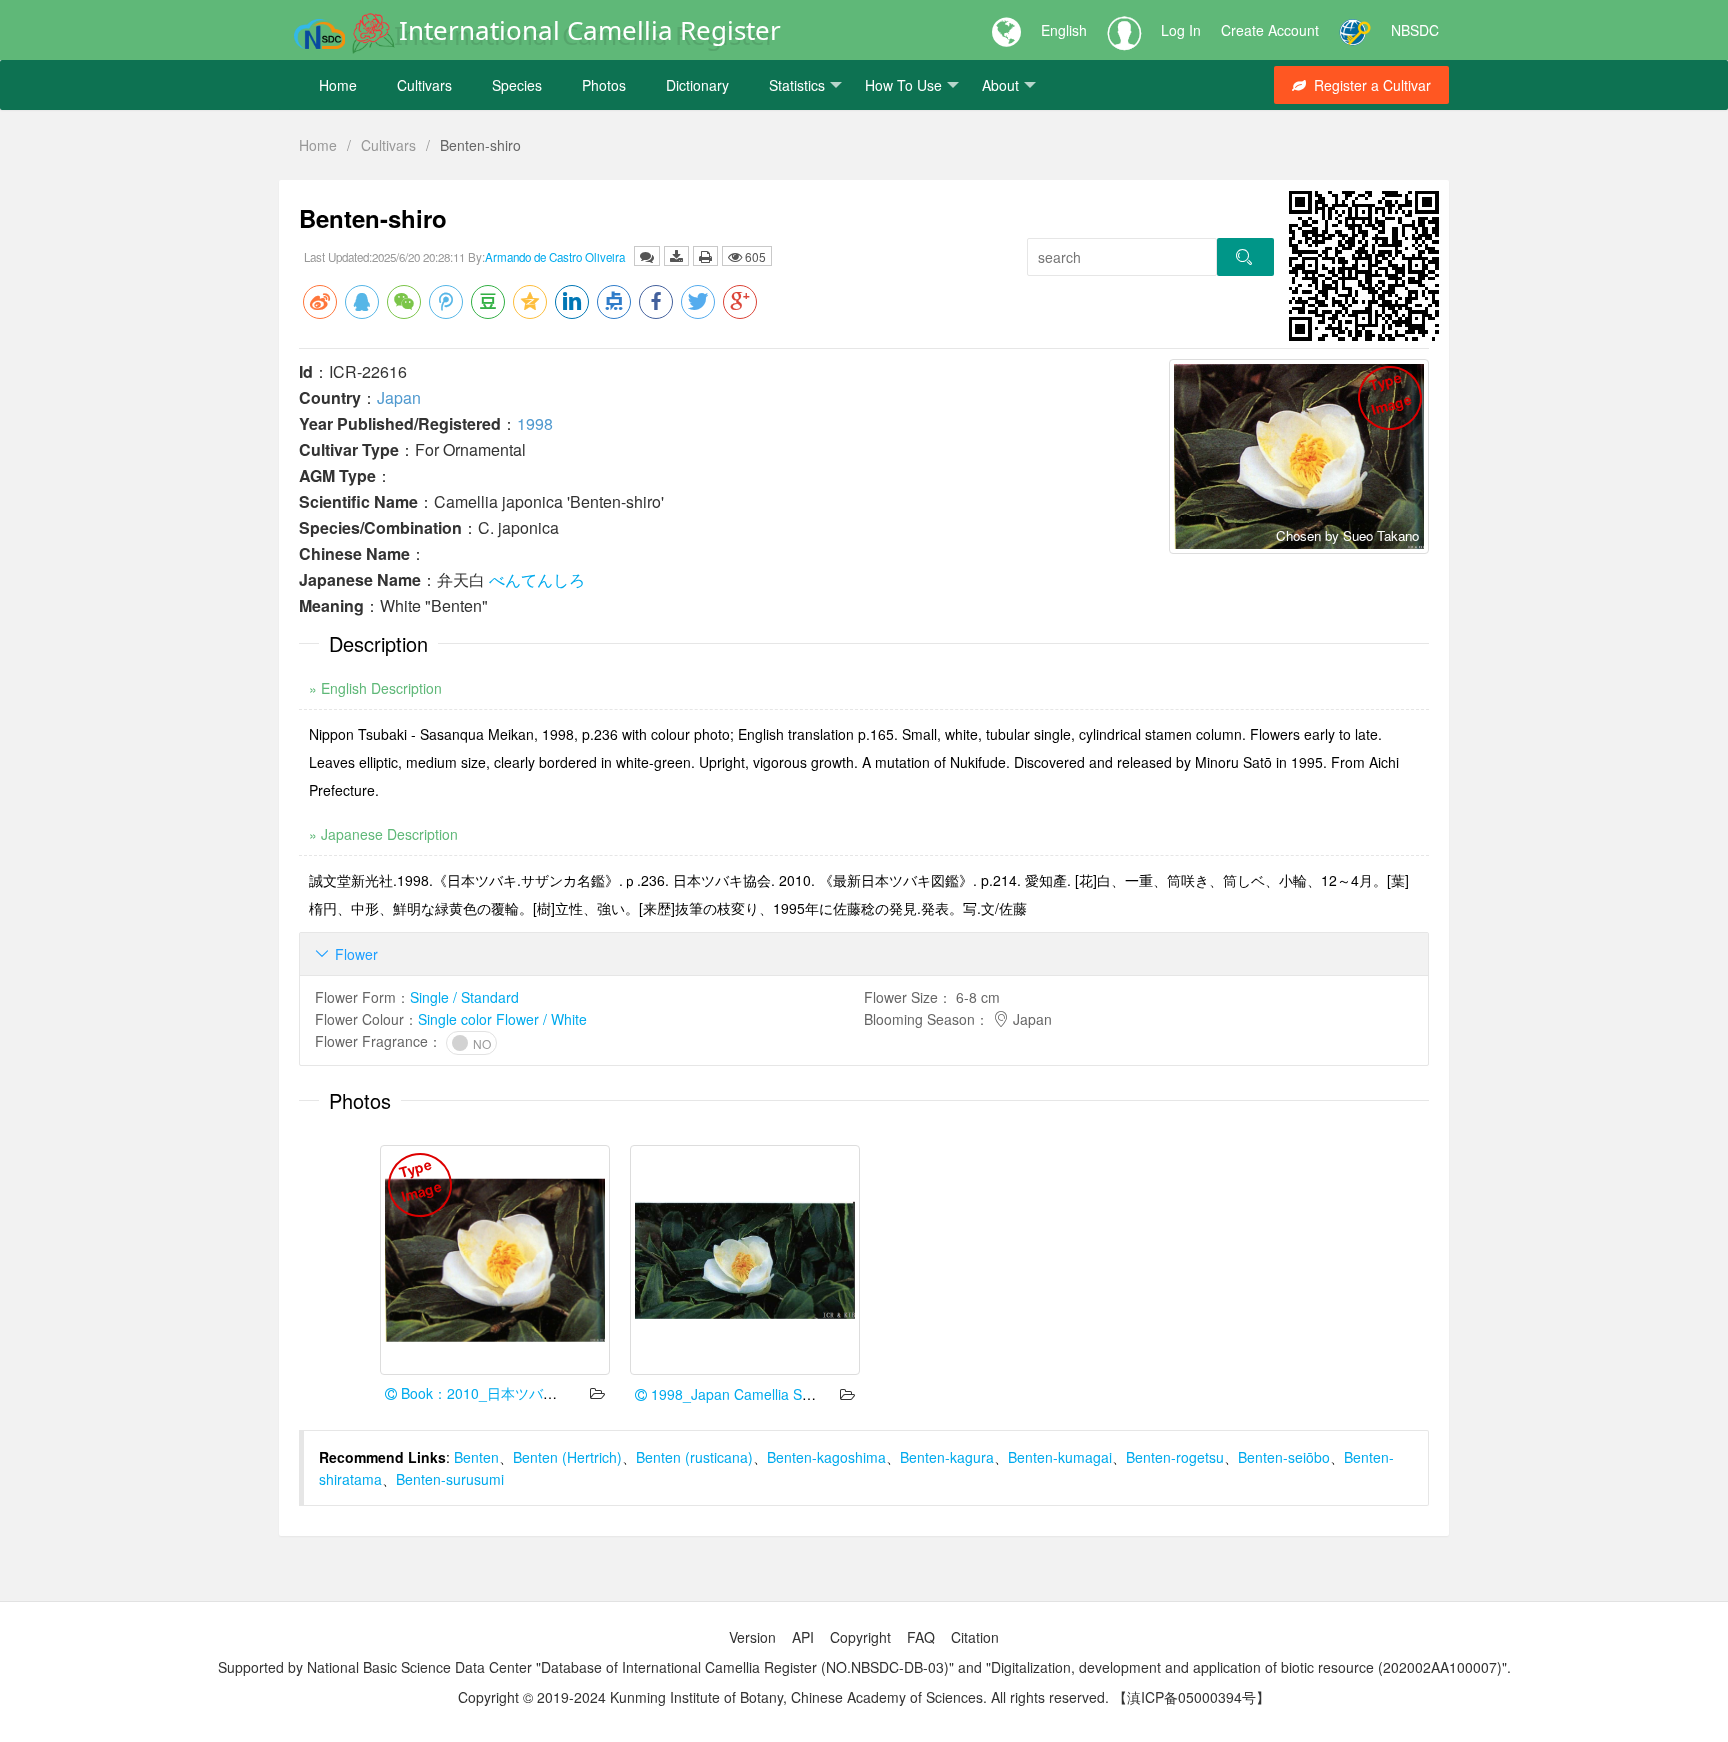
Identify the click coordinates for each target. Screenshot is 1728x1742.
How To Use (903, 85)
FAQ (921, 1637)
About (1000, 85)
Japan (399, 397)
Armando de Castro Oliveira (555, 257)
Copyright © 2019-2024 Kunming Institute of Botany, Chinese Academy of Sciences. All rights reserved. (783, 1697)
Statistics (797, 85)
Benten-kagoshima (826, 1457)
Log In (1181, 30)
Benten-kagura (947, 1457)
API (803, 1637)
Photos (604, 85)
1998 (535, 423)
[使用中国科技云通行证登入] (1355, 30)
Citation (975, 1637)
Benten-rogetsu (1175, 1457)
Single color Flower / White (502, 1019)
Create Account (1270, 30)
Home (338, 85)
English (1064, 30)
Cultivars (424, 85)
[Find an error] (647, 256)
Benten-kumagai (1060, 1457)
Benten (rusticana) (694, 1457)
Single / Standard (464, 997)
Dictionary (697, 85)
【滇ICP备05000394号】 (1191, 1697)
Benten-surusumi (450, 1479)
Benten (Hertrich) (567, 1457)
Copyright (860, 1637)
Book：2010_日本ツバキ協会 (491, 1393)
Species (517, 85)
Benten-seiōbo (1284, 1457)
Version (752, 1637)
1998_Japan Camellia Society (743, 1394)
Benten (476, 1457)
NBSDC (1415, 30)
